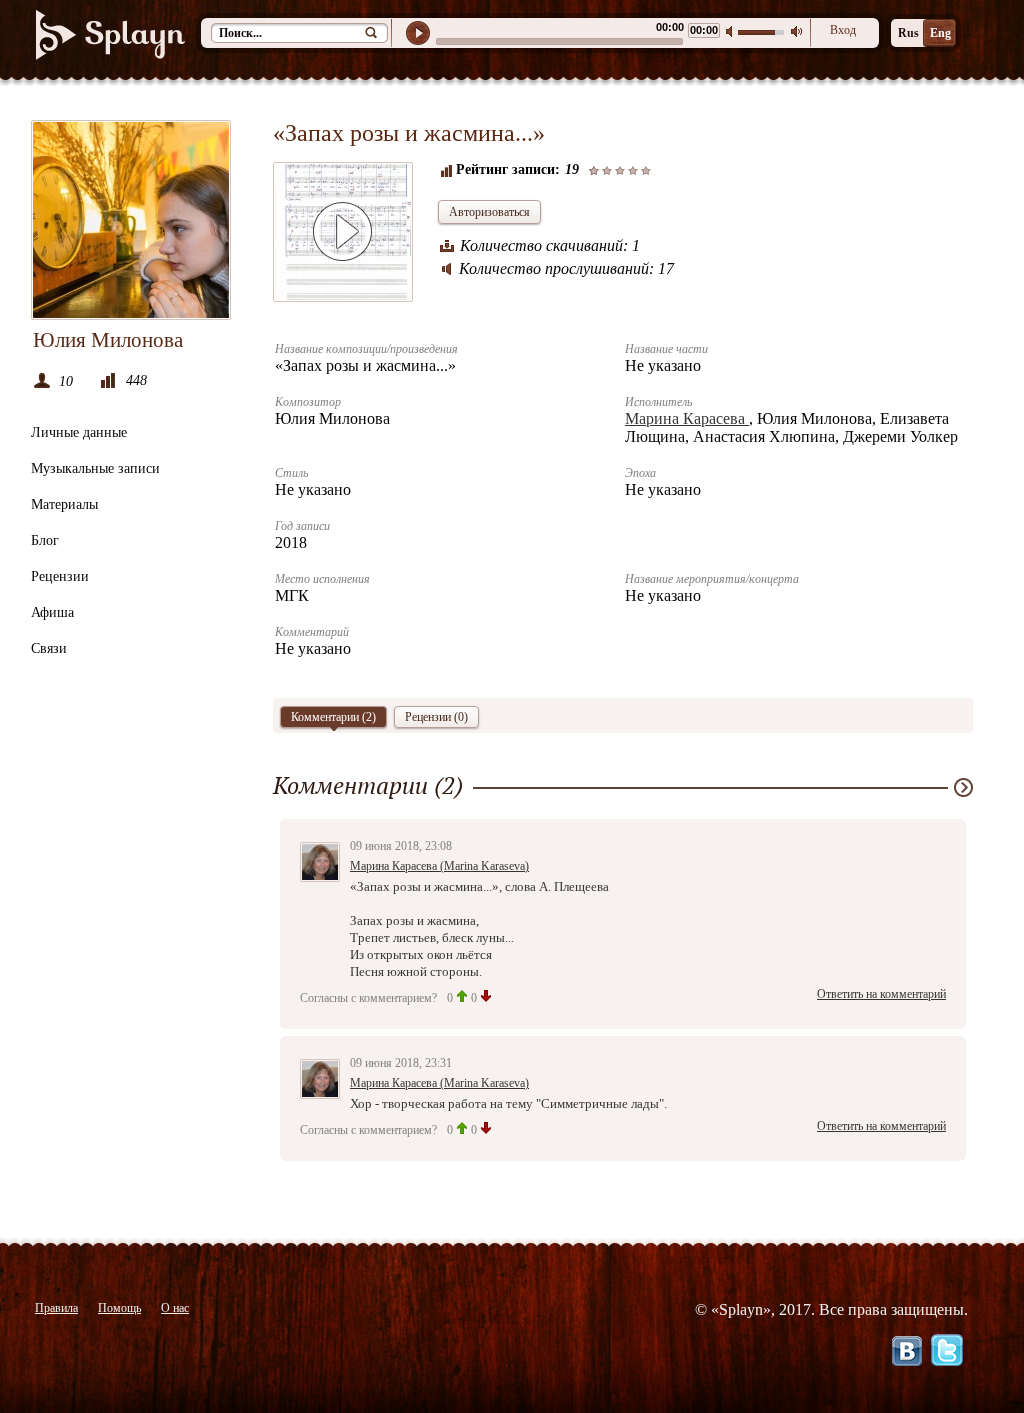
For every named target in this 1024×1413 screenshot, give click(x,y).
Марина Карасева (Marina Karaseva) (439, 866)
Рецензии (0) (436, 717)
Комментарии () (333, 717)
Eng (940, 33)
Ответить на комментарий (881, 994)
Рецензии (60, 576)
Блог (45, 540)
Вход (843, 30)
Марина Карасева (687, 418)
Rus (908, 33)
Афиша (52, 612)
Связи (49, 648)
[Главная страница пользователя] (131, 220)
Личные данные (79, 432)
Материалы (64, 504)
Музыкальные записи (95, 468)
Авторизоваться (489, 212)
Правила (56, 1308)
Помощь (119, 1308)
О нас (175, 1308)
